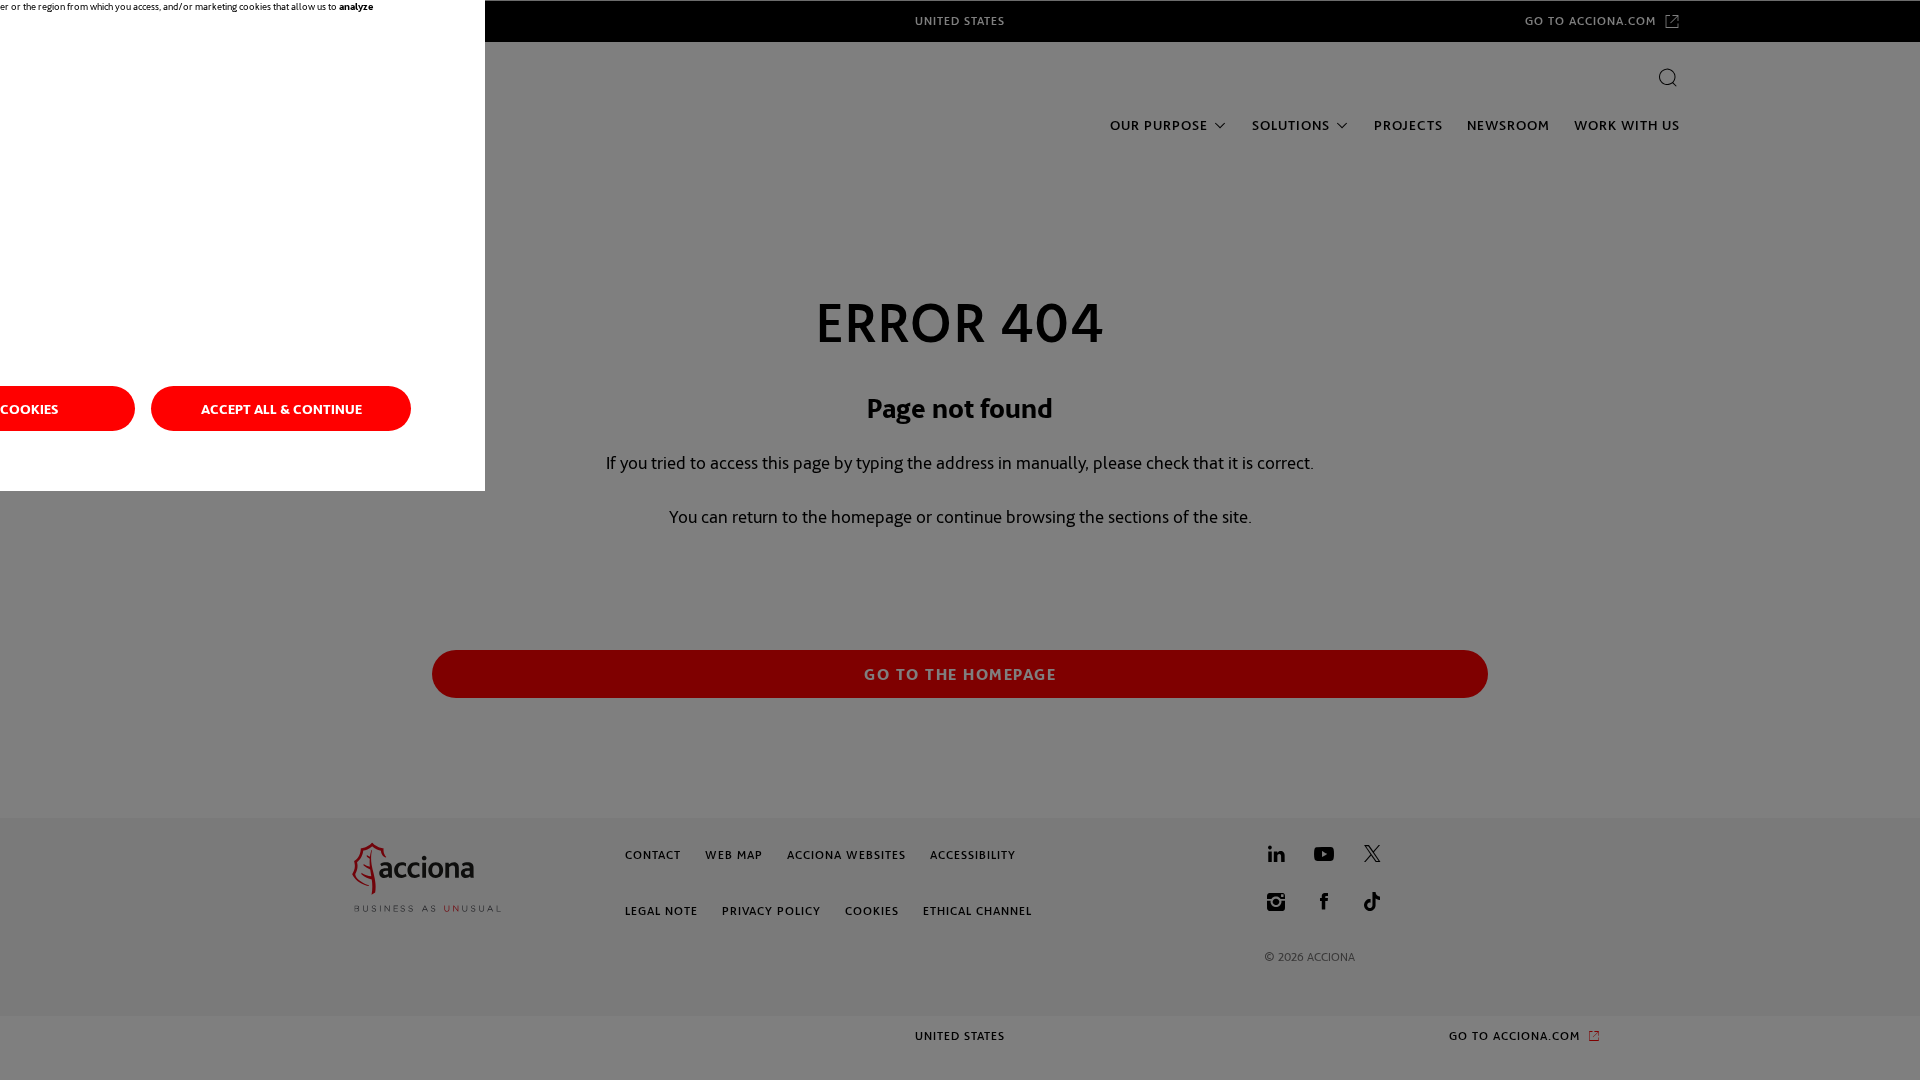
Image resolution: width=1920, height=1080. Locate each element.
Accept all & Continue (281, 408)
